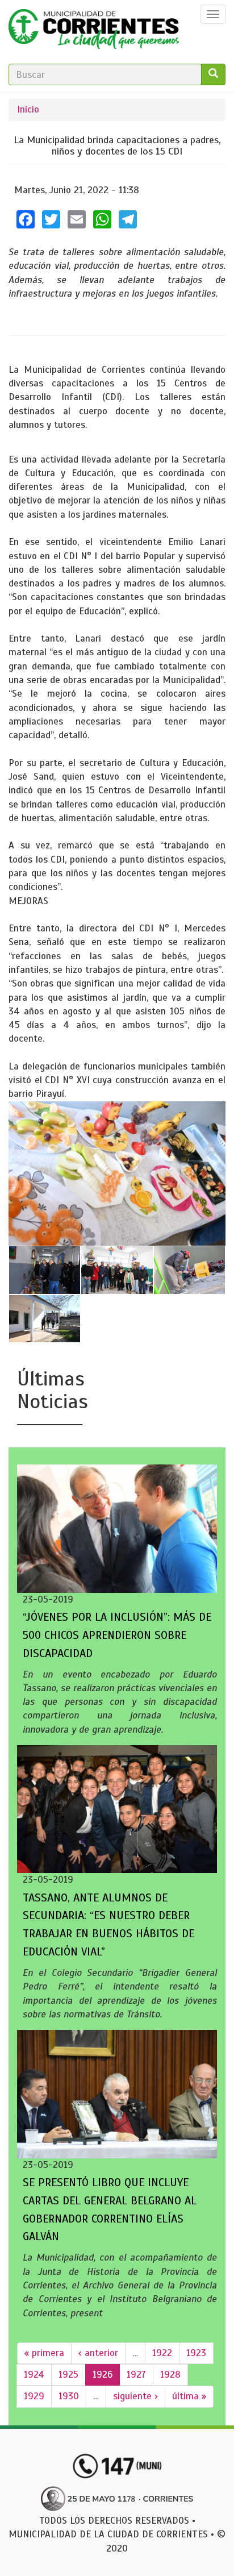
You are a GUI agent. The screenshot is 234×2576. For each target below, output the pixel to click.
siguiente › (135, 2396)
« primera (44, 2353)
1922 (162, 2353)
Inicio (28, 109)
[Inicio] (94, 32)
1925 (68, 2375)
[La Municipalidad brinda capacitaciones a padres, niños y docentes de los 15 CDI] (117, 1174)
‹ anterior (98, 2353)
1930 (69, 2396)
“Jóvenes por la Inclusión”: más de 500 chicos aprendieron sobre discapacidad (117, 1635)
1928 (170, 2375)
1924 (34, 2375)
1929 (34, 2396)
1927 (136, 2375)
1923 (196, 2353)
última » (189, 2396)
